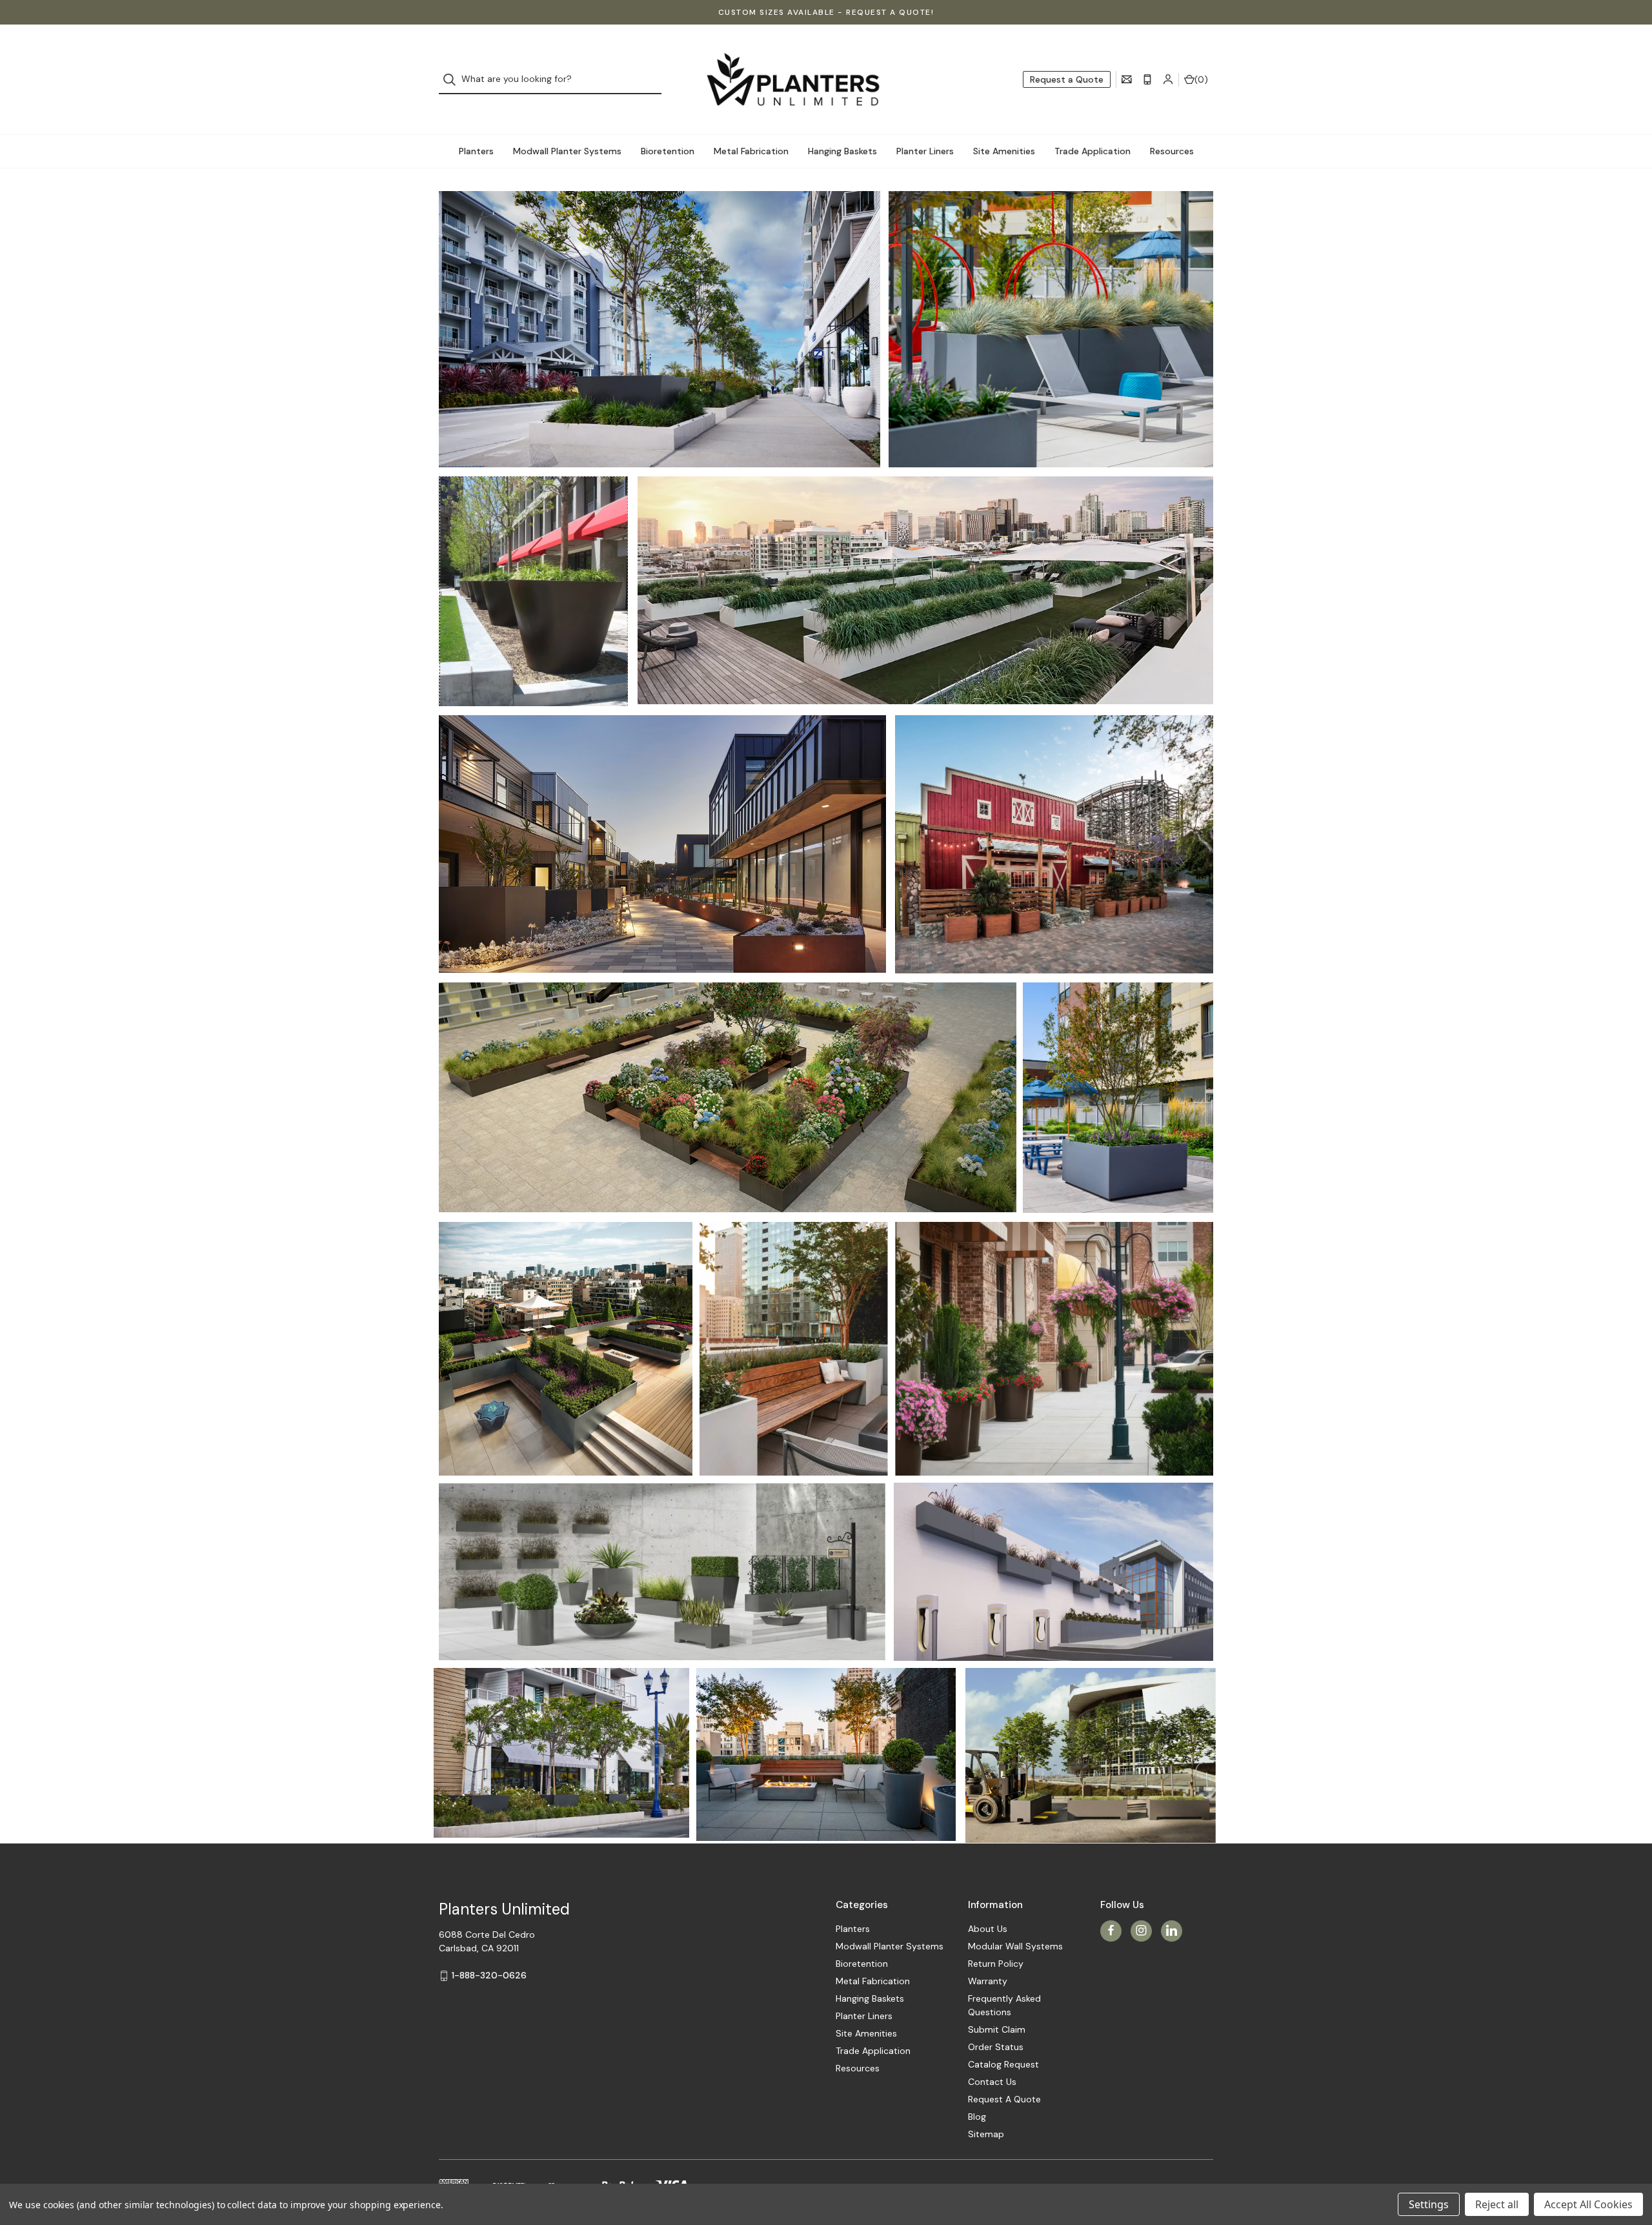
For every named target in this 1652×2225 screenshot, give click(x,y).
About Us (988, 1929)
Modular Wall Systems (1015, 1946)
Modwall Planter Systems (567, 151)
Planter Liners (925, 151)
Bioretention (668, 151)
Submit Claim (997, 2029)
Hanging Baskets (842, 151)
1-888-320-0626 (489, 1975)
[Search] (453, 80)
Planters (476, 151)
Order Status (996, 2047)
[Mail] (1127, 79)
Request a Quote (1067, 79)
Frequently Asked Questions (1004, 2005)
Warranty (988, 1981)
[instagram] (1141, 1930)
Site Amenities (1004, 151)
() (1201, 79)
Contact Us (992, 2082)
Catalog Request (1003, 2064)
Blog (977, 2117)
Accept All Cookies (1588, 2204)
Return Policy (996, 1964)
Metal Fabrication (751, 151)
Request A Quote (1004, 2099)
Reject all (1497, 2204)
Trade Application (1093, 151)
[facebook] (1111, 1930)
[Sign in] (1168, 79)
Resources (1172, 151)
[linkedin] (1172, 1930)
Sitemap (986, 2134)
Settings (1429, 2204)
